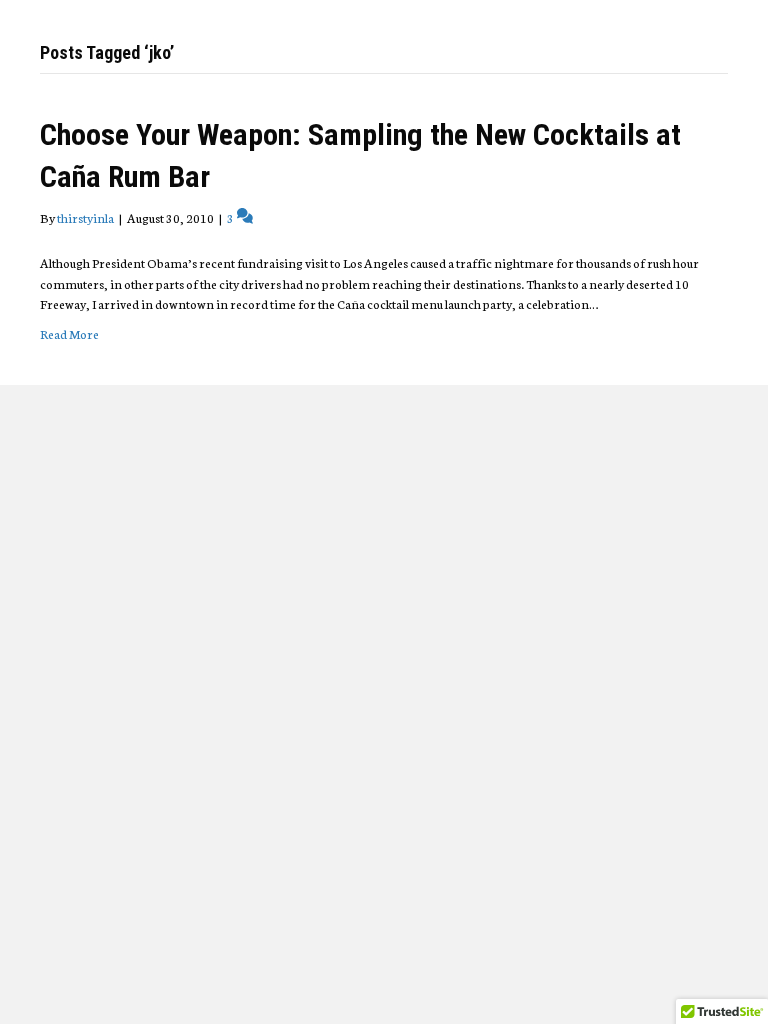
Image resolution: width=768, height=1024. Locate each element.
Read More (69, 333)
